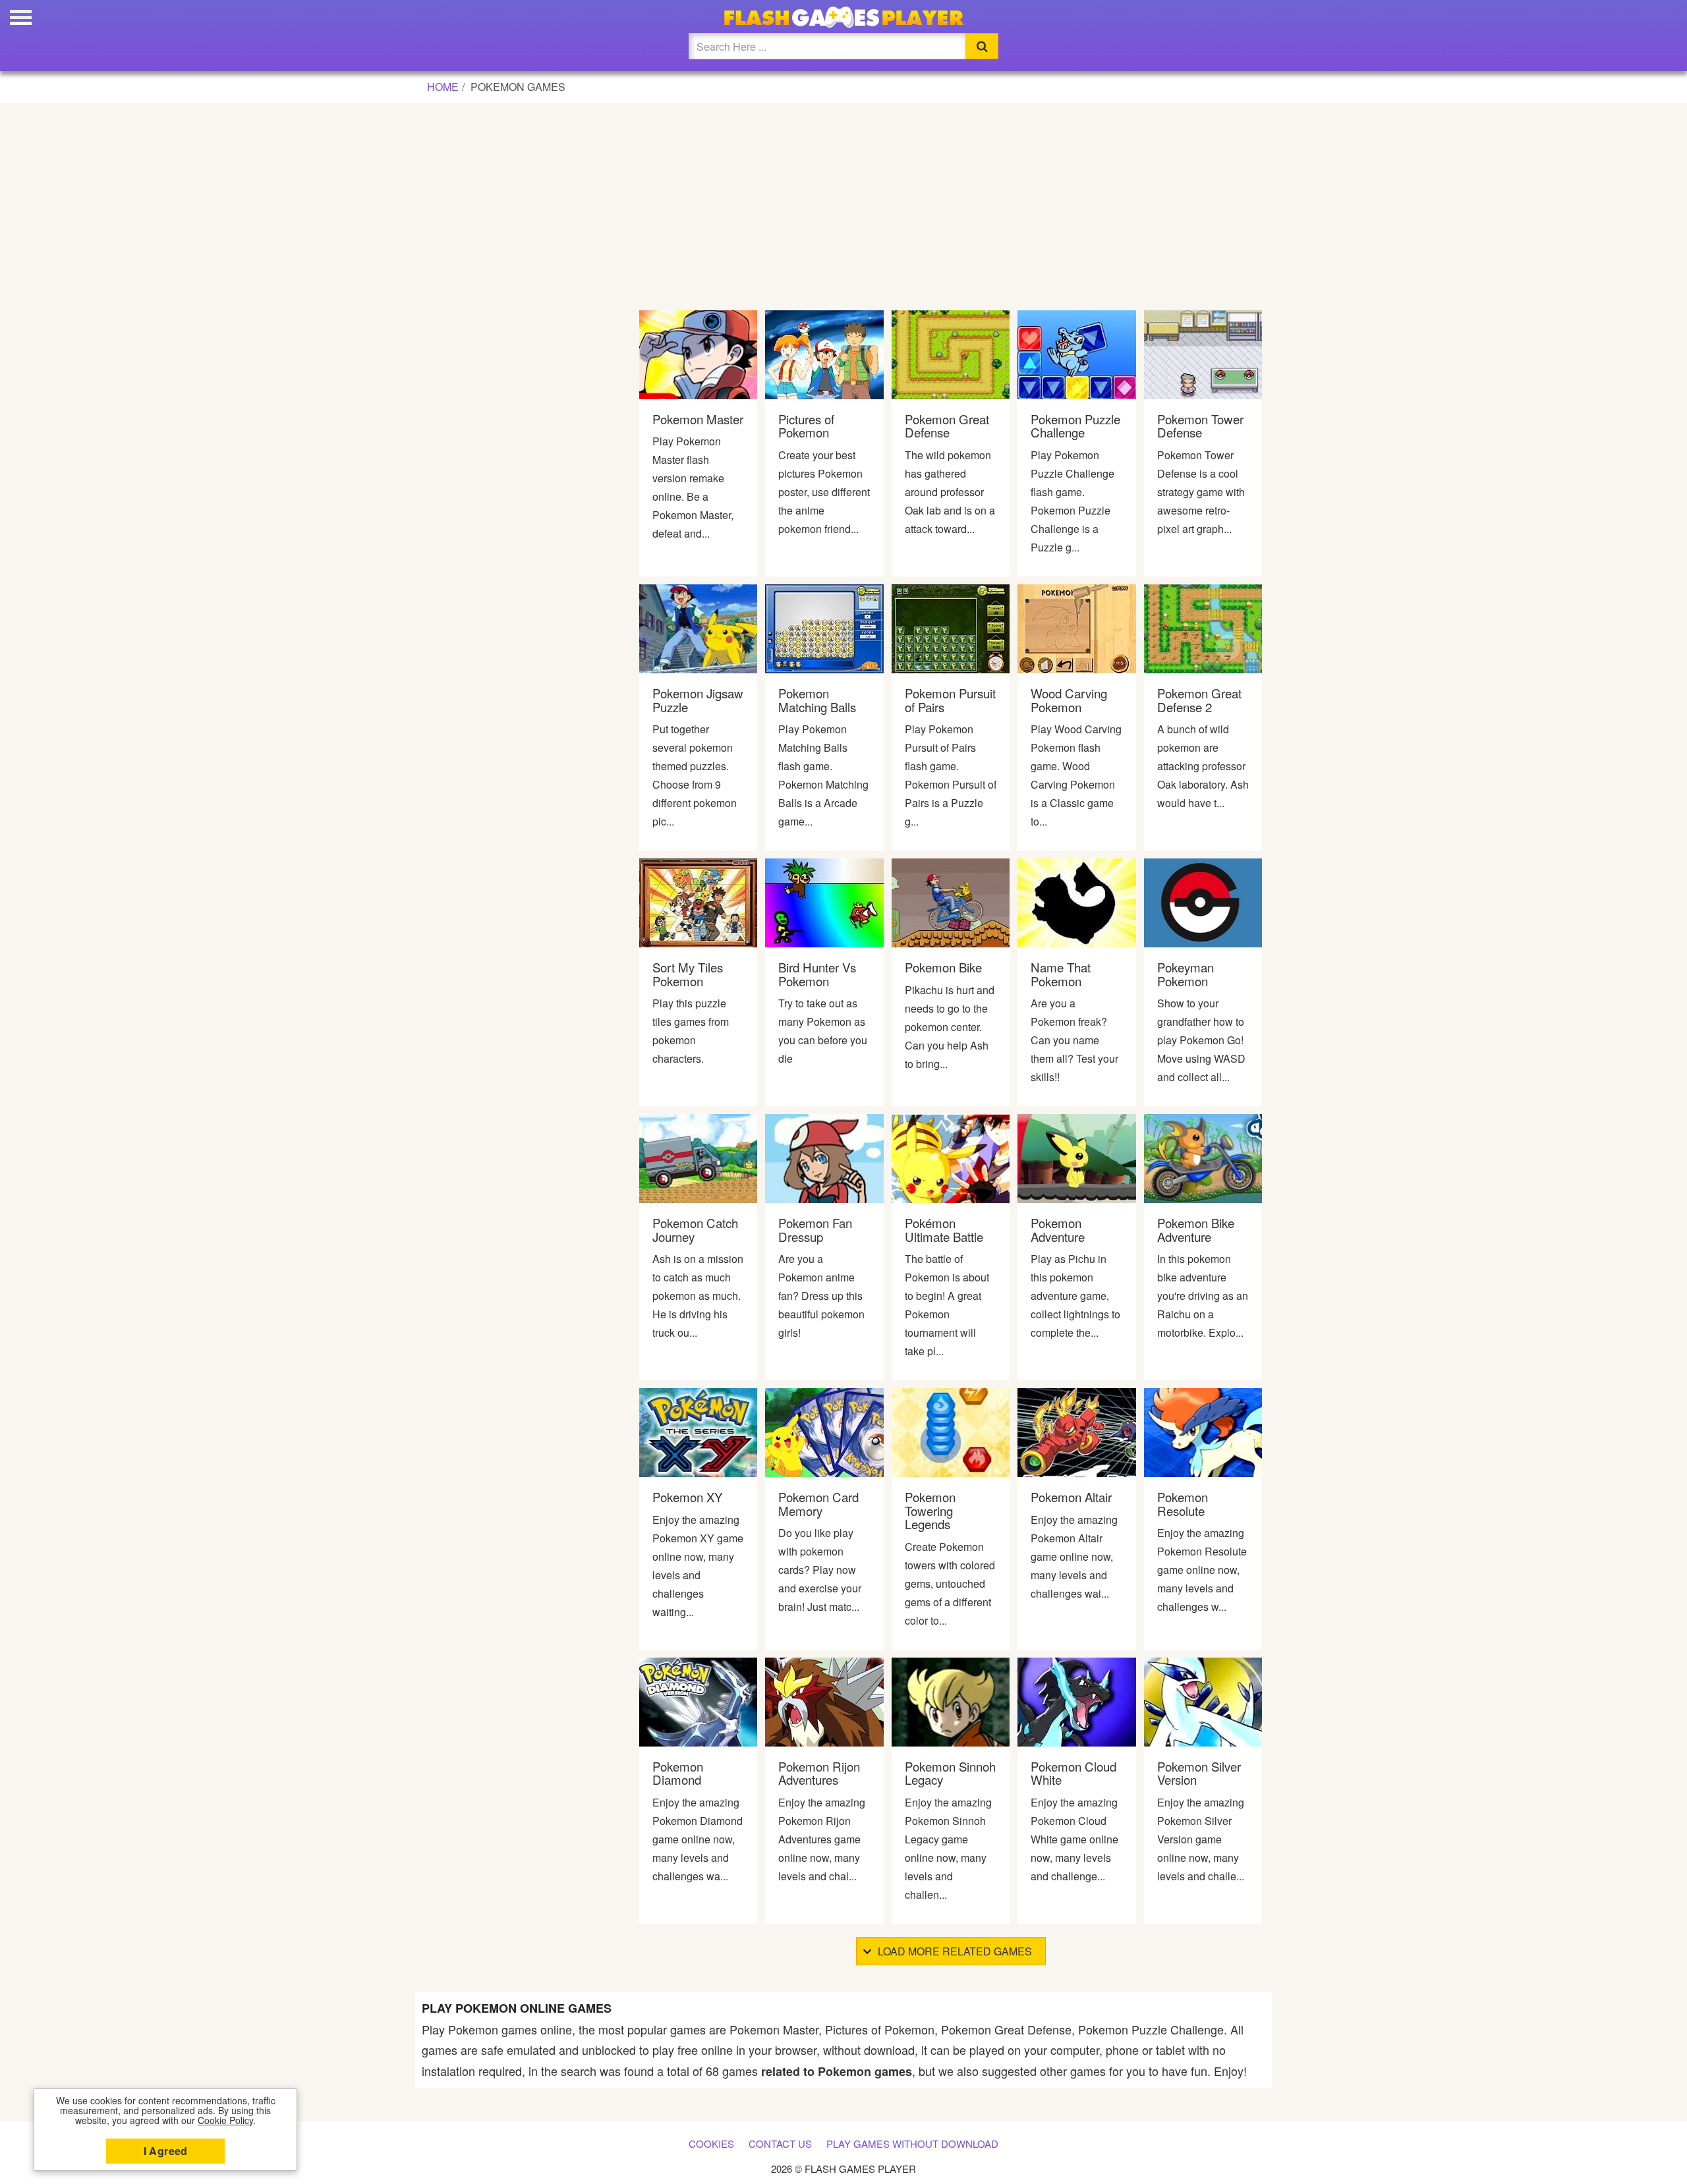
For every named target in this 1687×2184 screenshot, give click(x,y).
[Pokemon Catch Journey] (698, 1157)
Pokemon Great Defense (947, 426)
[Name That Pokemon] (1076, 902)
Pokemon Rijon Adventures (819, 1773)
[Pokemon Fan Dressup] (824, 1157)
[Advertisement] (843, 203)
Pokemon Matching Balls (817, 700)
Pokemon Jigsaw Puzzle (698, 700)
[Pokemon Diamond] (698, 1700)
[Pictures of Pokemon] (824, 353)
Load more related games (955, 1951)
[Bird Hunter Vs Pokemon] (824, 902)
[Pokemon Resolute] (1203, 1431)
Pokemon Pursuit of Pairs (950, 700)
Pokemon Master (698, 419)
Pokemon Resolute (1183, 1504)
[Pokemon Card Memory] (824, 1431)
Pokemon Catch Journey (695, 1230)
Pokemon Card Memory (818, 1504)
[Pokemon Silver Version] (1203, 1700)
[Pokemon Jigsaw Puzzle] (698, 628)
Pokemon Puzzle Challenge (1075, 426)
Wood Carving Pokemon (1069, 700)
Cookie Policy (225, 2120)
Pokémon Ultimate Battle (944, 1230)
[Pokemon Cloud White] (1076, 1700)
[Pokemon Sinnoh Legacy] (951, 1700)
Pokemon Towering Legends (930, 1510)
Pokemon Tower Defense (1200, 426)
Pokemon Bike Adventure (1196, 1230)
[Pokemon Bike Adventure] (1203, 1157)
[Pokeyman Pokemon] (1203, 902)
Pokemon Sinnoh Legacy (950, 1773)
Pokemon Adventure (1058, 1230)
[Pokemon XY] (698, 1431)
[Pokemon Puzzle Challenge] (1076, 353)
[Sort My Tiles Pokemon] (698, 902)
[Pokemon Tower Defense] (1203, 353)
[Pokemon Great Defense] (951, 353)
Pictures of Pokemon (806, 426)
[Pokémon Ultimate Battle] (951, 1157)
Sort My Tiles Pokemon (688, 974)
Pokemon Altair (1071, 1497)
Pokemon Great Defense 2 (1199, 700)
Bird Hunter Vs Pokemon (817, 974)
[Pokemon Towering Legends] (951, 1431)
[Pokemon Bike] (951, 902)
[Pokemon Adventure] (1076, 1157)
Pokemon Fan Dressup (815, 1230)
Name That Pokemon (1061, 974)
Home (443, 87)
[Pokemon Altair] (1076, 1431)
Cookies (711, 2143)
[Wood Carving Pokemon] (1076, 628)
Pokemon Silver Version (1199, 1773)
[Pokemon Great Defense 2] (1203, 628)
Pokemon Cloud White (1073, 1773)
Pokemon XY (687, 1497)
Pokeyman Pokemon (1186, 974)
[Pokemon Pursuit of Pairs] (951, 628)
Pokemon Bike (943, 967)
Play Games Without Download (912, 2143)
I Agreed (166, 2151)
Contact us (780, 2143)
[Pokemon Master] (698, 353)
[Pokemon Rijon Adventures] (824, 1700)
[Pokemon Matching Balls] (824, 628)
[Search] (982, 46)
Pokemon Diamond (678, 1773)
